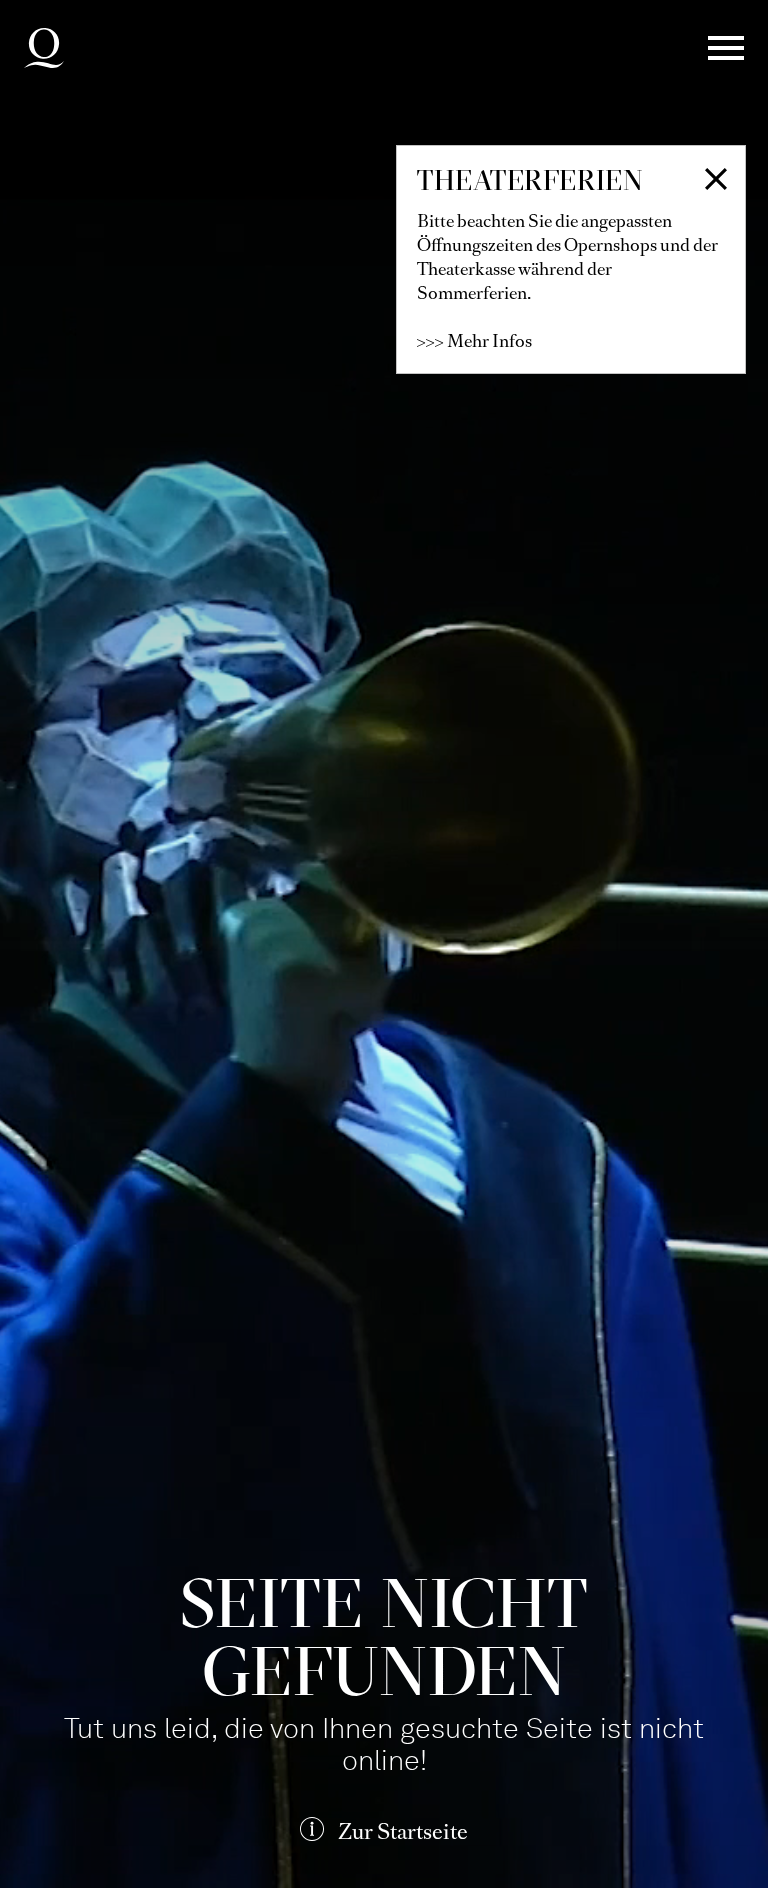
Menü (726, 48)
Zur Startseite (403, 1831)
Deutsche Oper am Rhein (44, 48)
